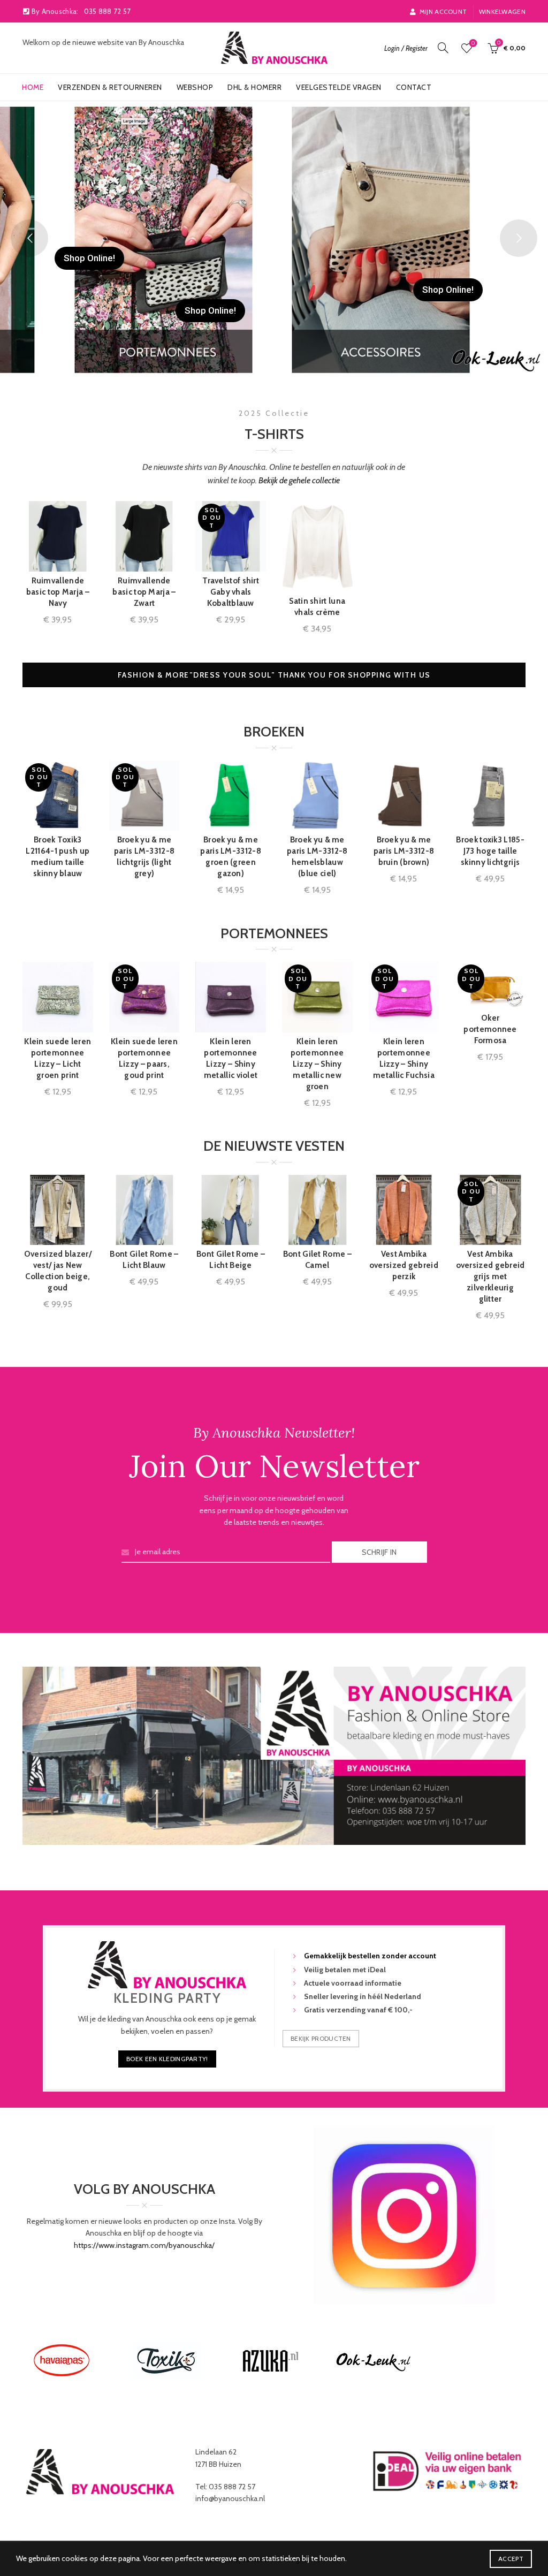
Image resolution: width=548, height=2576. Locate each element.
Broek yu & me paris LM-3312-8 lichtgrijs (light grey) (144, 857)
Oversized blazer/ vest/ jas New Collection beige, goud (58, 1271)
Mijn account (443, 12)
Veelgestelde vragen (339, 87)
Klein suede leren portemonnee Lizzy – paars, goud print (144, 1058)
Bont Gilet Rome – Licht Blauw (144, 1260)
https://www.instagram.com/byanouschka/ (144, 2245)
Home (33, 87)
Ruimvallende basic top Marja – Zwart (144, 592)
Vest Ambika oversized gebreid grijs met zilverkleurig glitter (490, 1276)
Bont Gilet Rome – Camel (317, 1260)
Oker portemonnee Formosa (490, 1029)
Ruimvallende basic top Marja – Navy (58, 592)
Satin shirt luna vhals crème (317, 607)
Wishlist (473, 43)
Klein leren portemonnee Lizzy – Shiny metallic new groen (317, 1064)
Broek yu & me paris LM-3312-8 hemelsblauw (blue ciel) (317, 857)
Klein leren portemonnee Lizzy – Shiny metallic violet (231, 1058)
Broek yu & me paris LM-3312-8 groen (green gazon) (231, 857)
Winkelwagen (502, 12)
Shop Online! (210, 310)
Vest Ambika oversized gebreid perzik (404, 1265)
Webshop (195, 87)
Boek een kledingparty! (167, 2059)
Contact (414, 87)
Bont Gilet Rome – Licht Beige (231, 1260)
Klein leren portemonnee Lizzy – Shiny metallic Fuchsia (404, 1058)
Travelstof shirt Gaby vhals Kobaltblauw (231, 592)
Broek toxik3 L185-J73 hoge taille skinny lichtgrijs (490, 851)
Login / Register (406, 48)
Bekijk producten (321, 2038)
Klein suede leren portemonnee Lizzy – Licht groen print (58, 1058)
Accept (511, 2559)
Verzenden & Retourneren (110, 87)
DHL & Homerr (254, 87)
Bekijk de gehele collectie (299, 480)
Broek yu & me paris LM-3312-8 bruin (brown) (404, 851)
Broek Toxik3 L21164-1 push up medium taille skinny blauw (58, 857)
